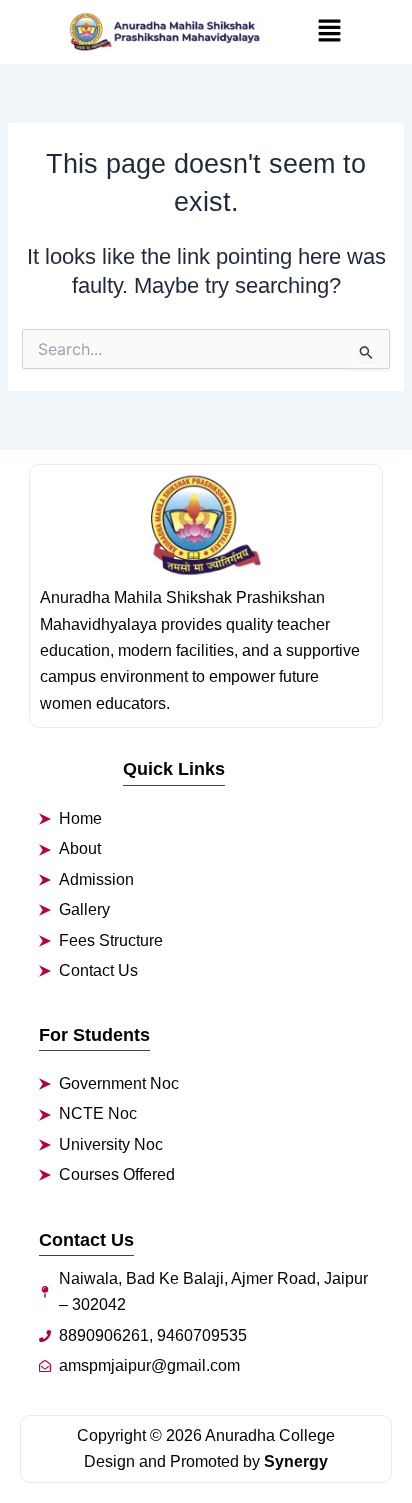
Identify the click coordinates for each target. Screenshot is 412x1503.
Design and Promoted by (206, 1461)
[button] (329, 32)
